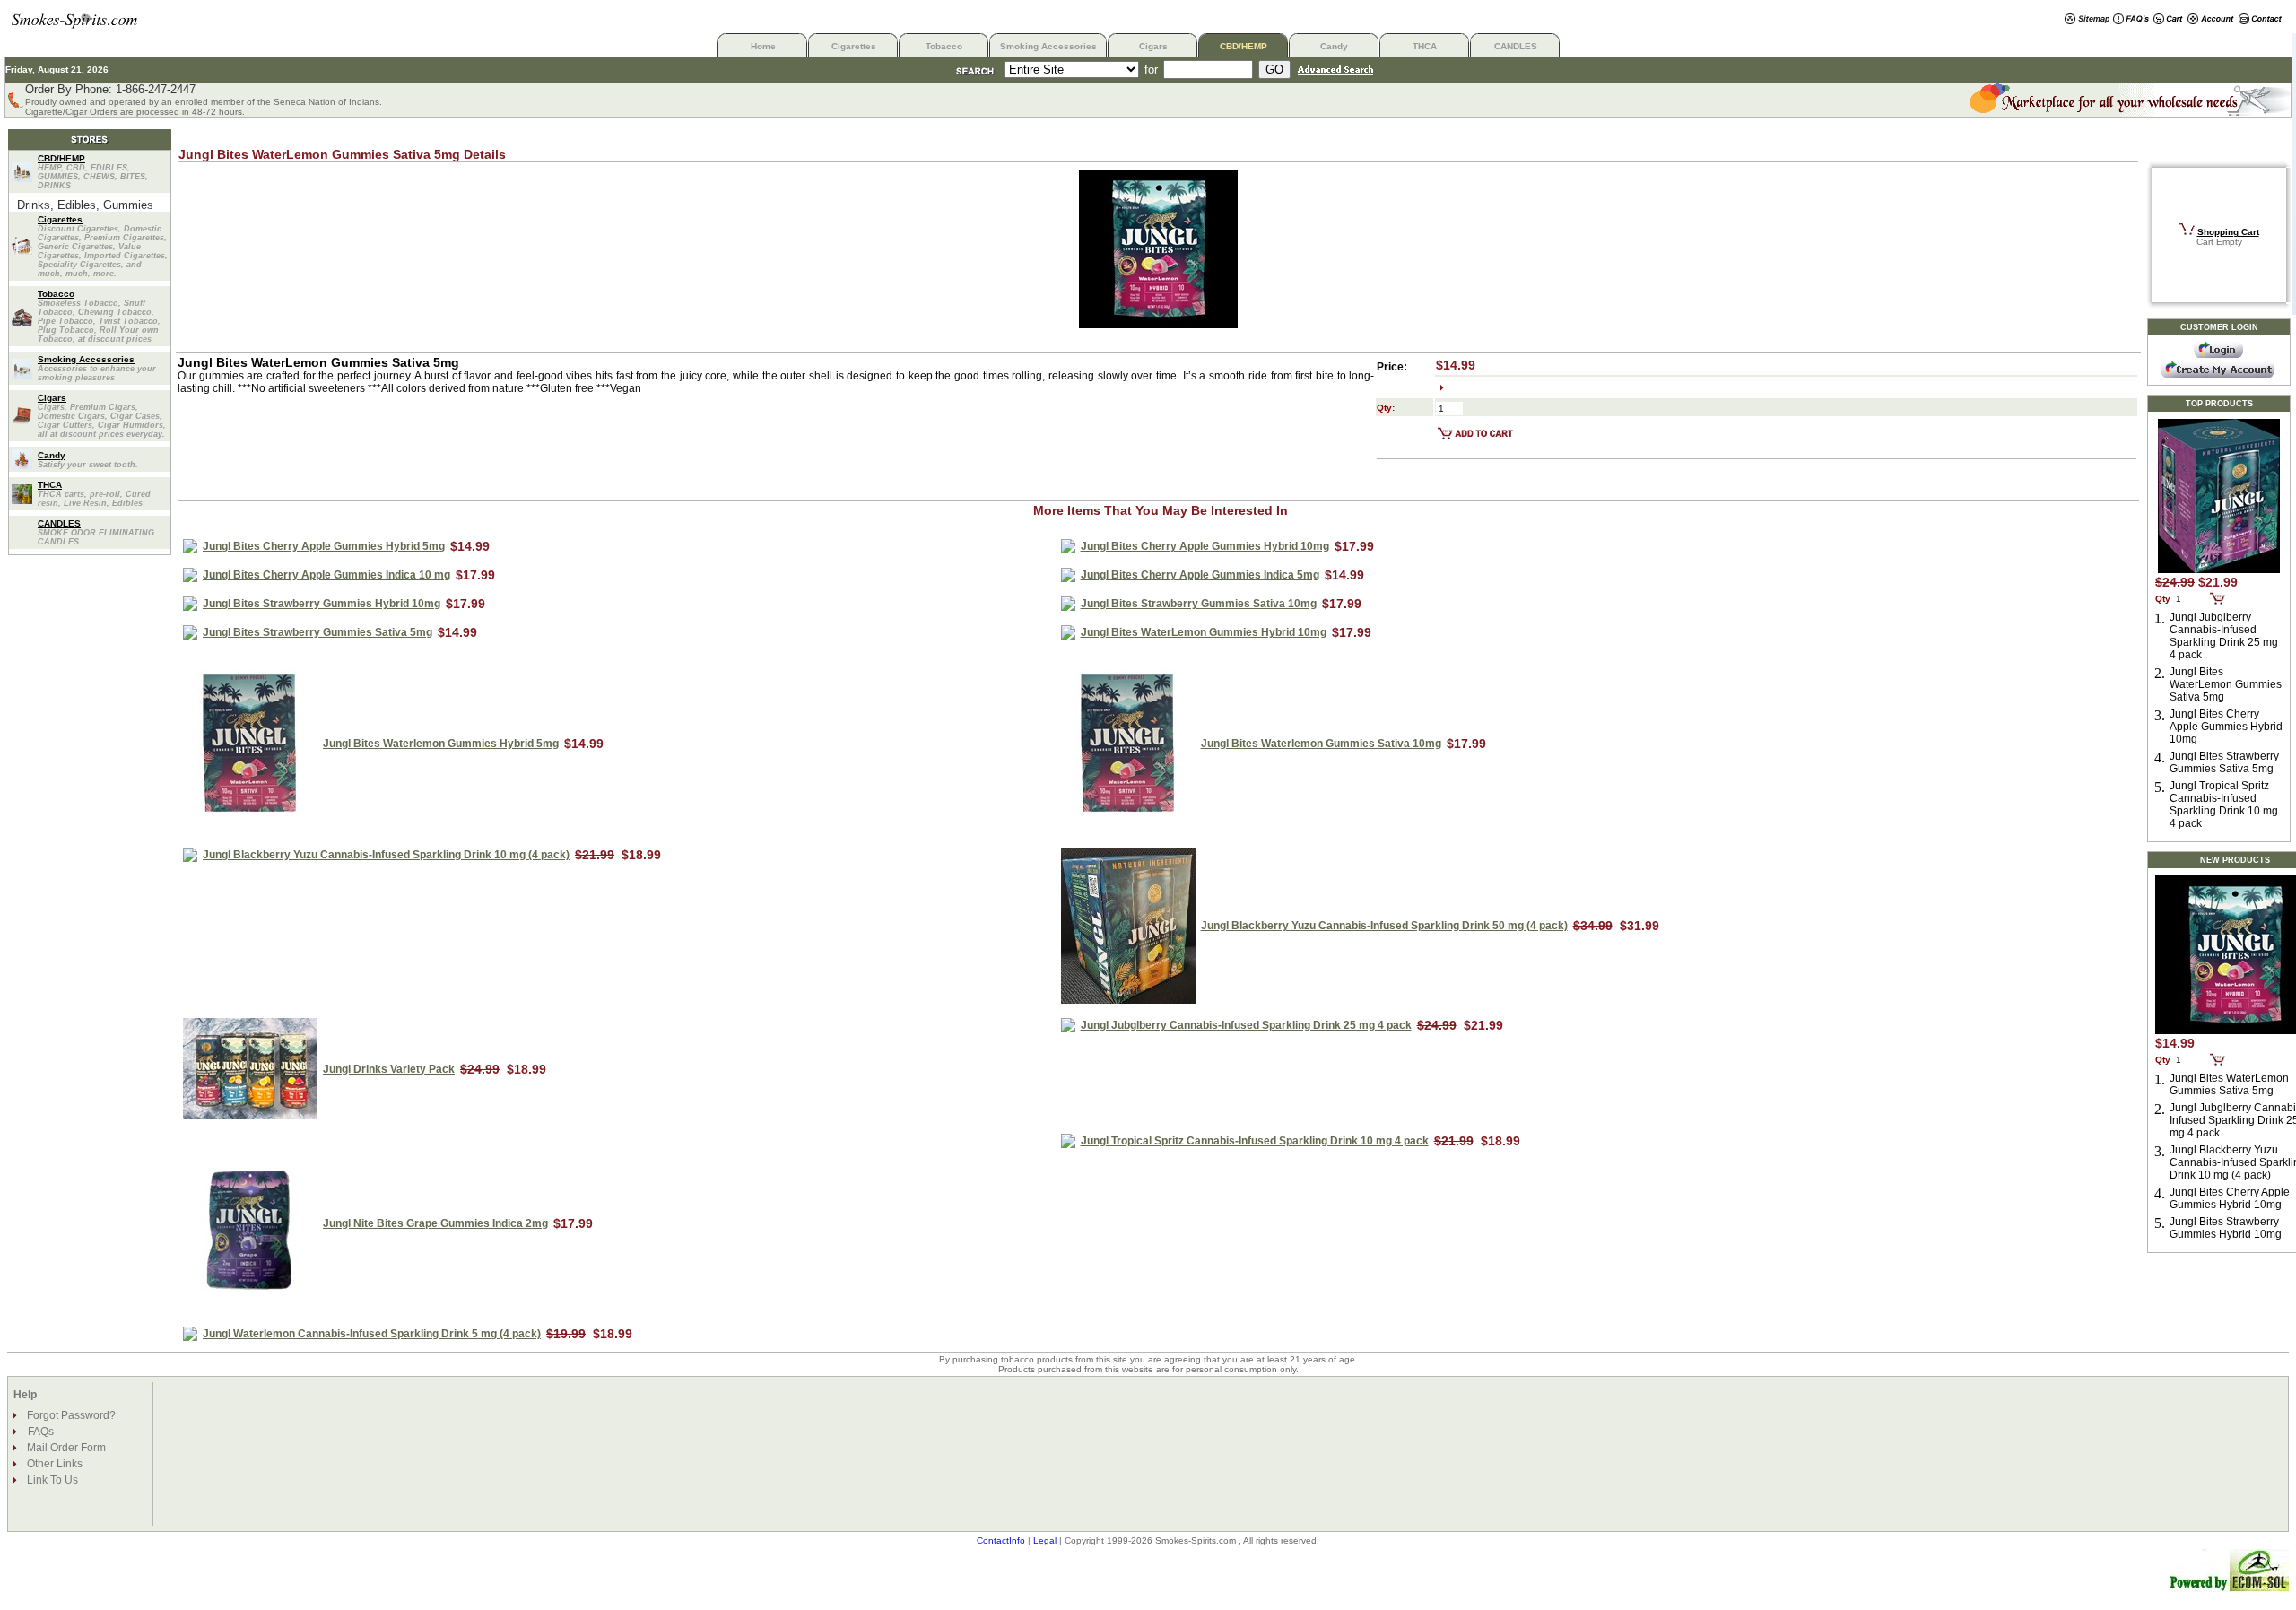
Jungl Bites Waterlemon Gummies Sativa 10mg (1321, 744)
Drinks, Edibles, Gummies (85, 205)
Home (763, 46)
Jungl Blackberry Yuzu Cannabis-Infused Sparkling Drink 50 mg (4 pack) (1384, 926)
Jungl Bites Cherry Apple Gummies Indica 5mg (1200, 575)
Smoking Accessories (1048, 46)
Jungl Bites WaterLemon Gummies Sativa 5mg (2226, 684)
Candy (1334, 46)
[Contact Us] (2261, 20)
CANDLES (1516, 46)
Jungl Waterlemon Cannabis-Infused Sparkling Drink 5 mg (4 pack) (372, 1334)
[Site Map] (2087, 20)
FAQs (41, 1432)
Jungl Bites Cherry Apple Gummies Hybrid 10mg (1205, 546)
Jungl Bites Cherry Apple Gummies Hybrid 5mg (324, 546)
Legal (1045, 1540)
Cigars (1153, 46)
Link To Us (51, 1480)
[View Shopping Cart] (2168, 20)
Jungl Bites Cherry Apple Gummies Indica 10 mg (326, 575)
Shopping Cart (2228, 232)
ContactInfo (1001, 1540)
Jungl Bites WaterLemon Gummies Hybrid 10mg (1204, 632)
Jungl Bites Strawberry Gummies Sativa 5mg (317, 632)
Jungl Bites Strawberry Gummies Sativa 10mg (1199, 604)
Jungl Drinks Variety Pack (389, 1069)
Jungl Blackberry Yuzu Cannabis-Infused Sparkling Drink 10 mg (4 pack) (386, 855)
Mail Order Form (65, 1448)
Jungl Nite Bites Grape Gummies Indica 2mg (435, 1223)
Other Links (53, 1464)
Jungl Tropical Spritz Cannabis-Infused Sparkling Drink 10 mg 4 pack (1255, 1141)
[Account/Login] (2211, 20)
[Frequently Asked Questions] (2131, 20)
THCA (1425, 46)
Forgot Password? (70, 1415)
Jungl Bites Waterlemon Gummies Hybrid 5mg (441, 744)
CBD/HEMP (1244, 46)
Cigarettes (854, 46)
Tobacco (944, 46)
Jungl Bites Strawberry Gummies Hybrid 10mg (322, 604)
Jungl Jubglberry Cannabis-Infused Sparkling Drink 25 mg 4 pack (1246, 1025)
